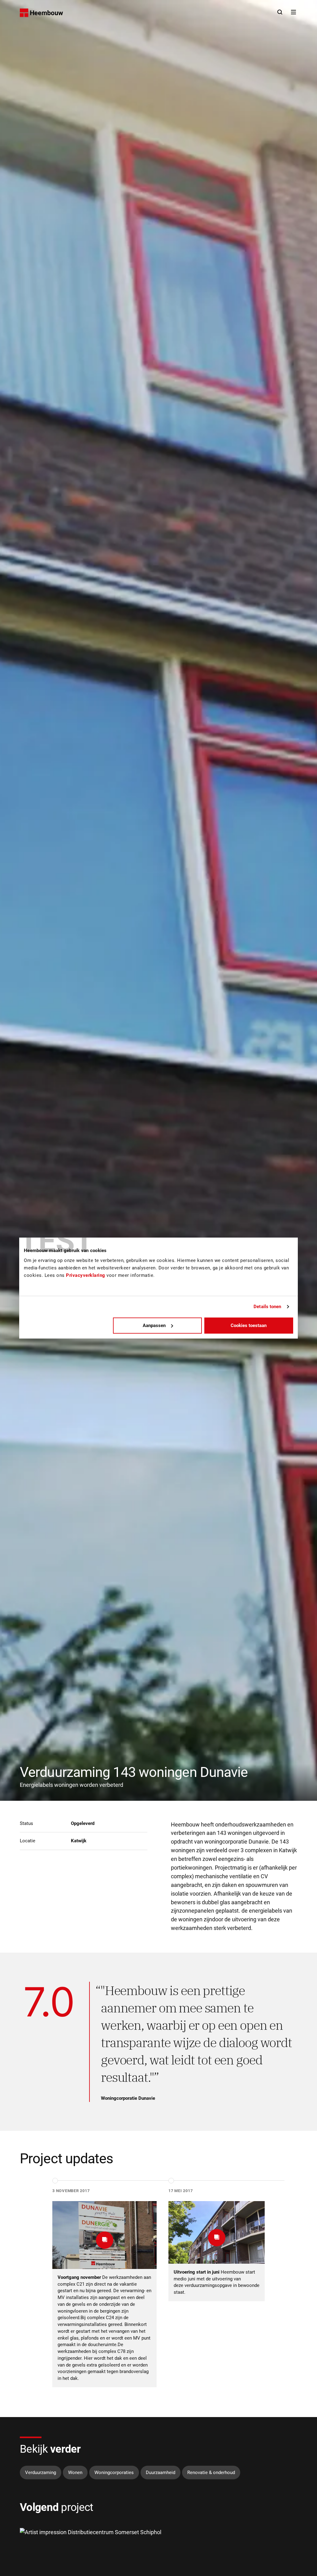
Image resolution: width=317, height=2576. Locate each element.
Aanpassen (154, 1325)
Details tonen (267, 1307)
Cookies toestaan (249, 1325)
